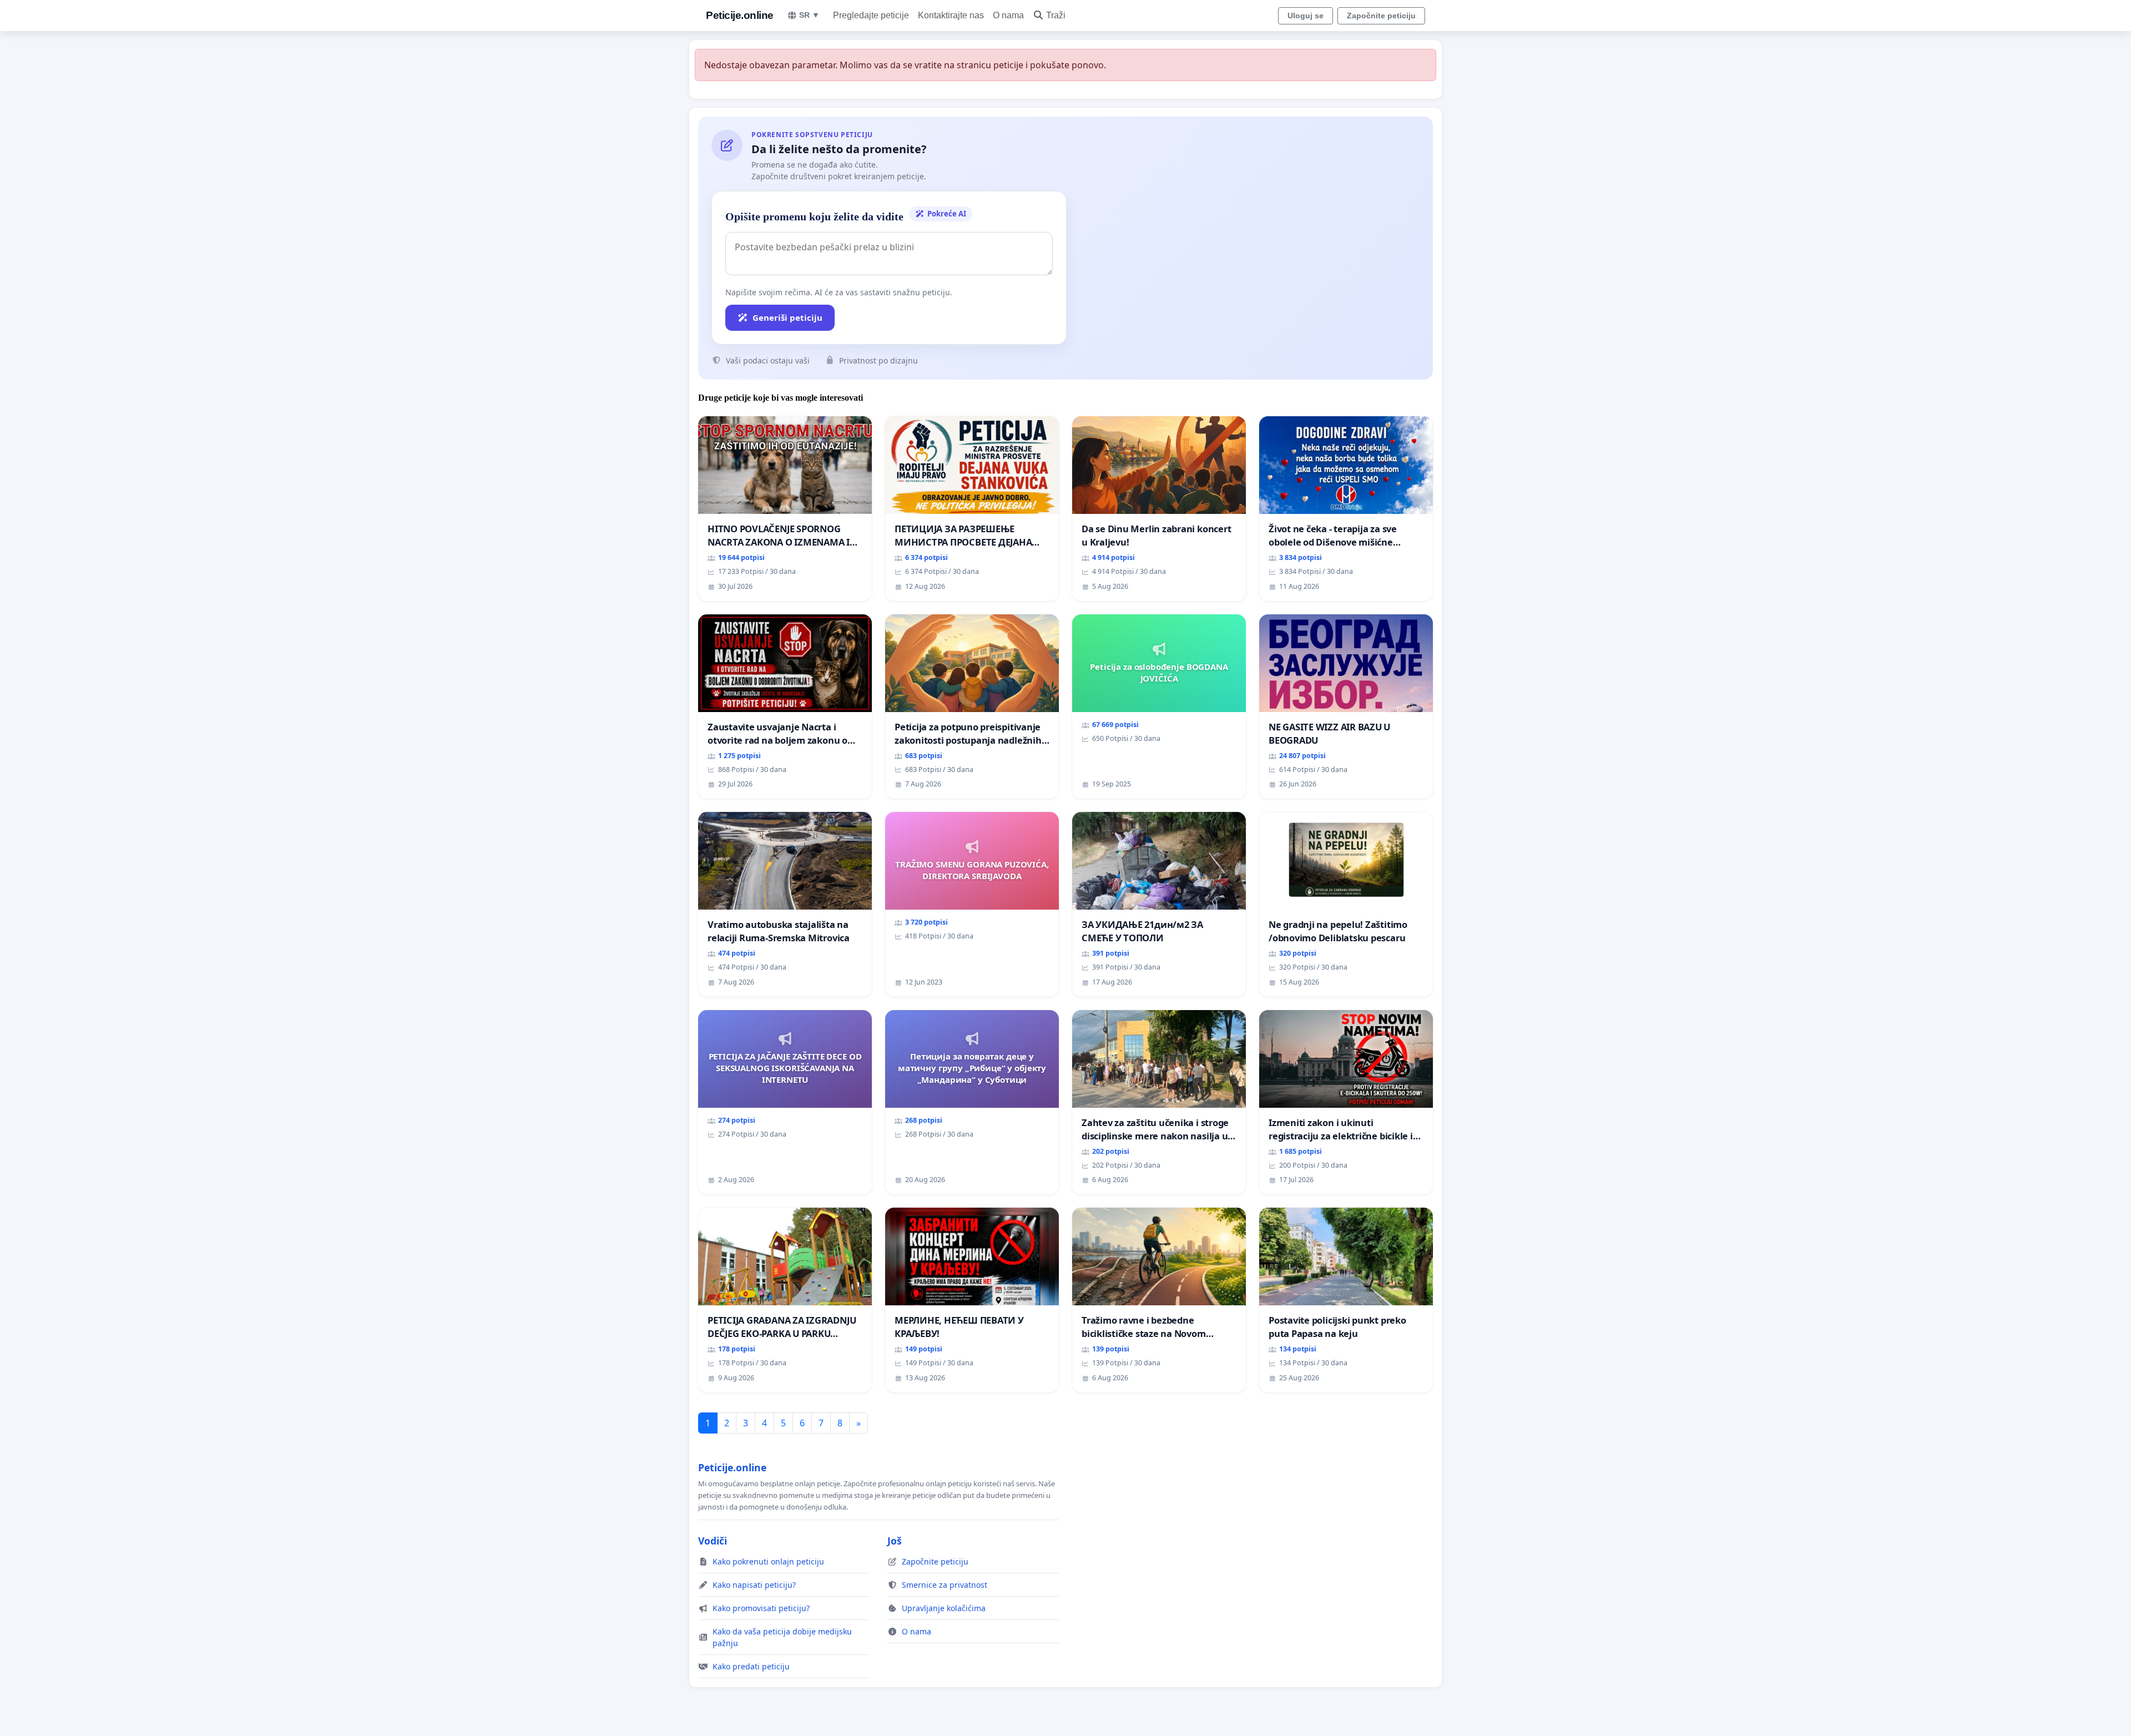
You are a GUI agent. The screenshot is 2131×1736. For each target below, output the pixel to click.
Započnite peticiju (1381, 16)
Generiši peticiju (787, 317)
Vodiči (713, 1541)
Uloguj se (1306, 16)
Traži (1056, 15)
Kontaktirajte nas (951, 15)
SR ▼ (809, 15)
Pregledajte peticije (871, 15)
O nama (1008, 15)
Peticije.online (740, 15)
